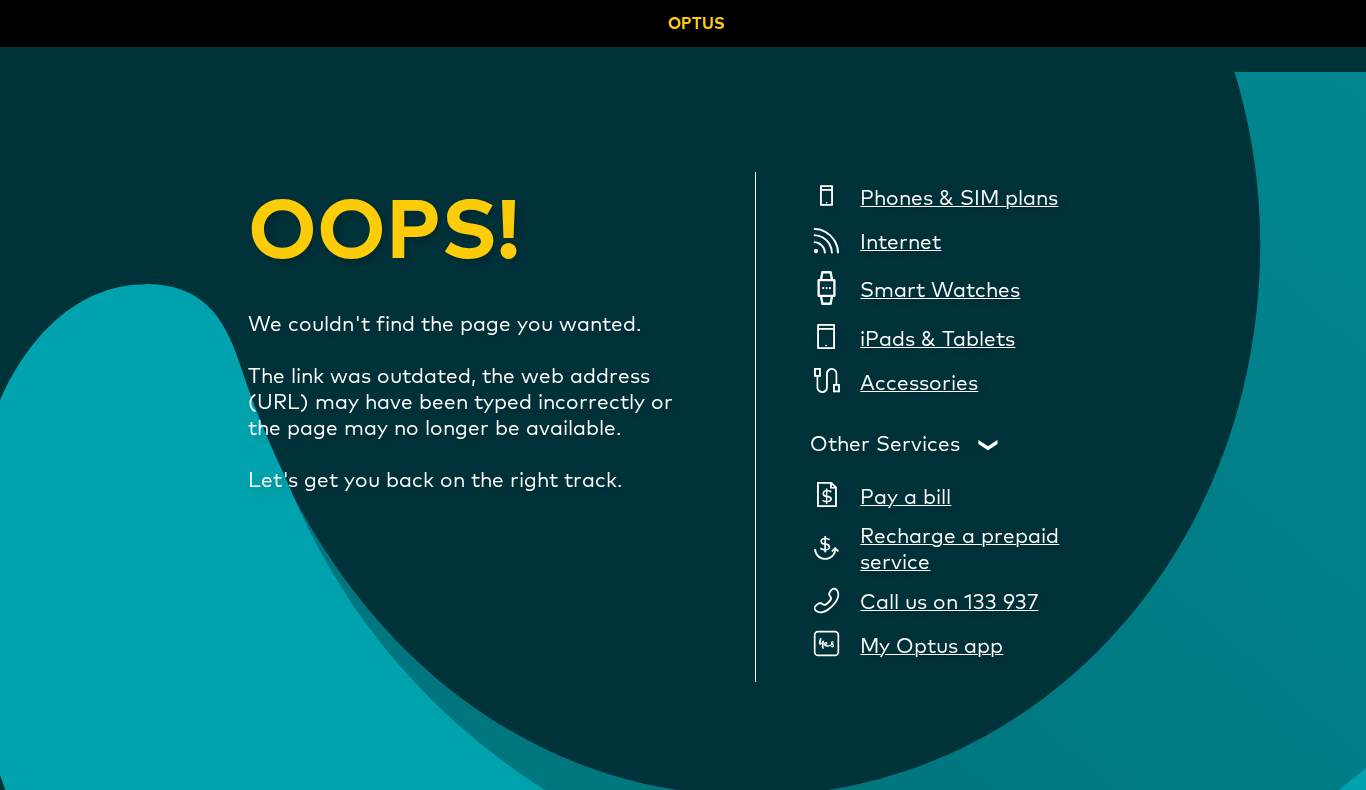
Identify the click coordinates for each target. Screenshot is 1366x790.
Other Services (885, 445)
